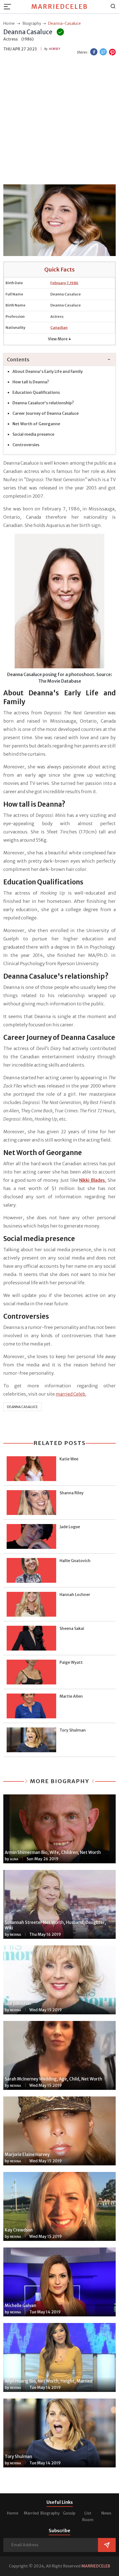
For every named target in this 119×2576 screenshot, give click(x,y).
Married (31, 2513)
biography (32, 23)
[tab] (59, 360)
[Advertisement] (59, 121)
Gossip (69, 2513)
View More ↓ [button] (59, 339)
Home (13, 2513)
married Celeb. (71, 1394)
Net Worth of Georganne (36, 424)
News (106, 2513)
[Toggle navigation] (9, 7)
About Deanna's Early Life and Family (48, 372)
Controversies (26, 445)
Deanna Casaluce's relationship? (43, 403)
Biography (50, 2513)
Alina (14, 1859)
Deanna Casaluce (22, 1407)
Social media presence (34, 434)
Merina (15, 1935)
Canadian (59, 328)
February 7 (59, 283)
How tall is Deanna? (31, 382)
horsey (55, 49)
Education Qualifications (36, 392)
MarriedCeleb (60, 7)
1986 (74, 283)
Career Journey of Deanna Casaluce (46, 413)
